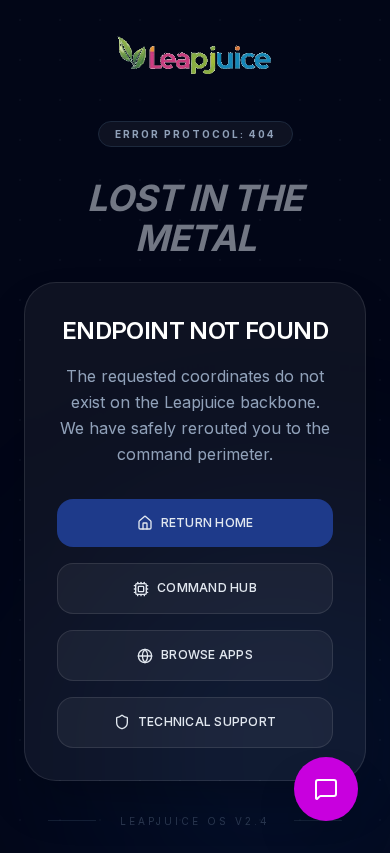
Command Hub (207, 587)
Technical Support (207, 721)
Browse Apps (207, 654)
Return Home (207, 522)
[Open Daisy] (326, 789)
